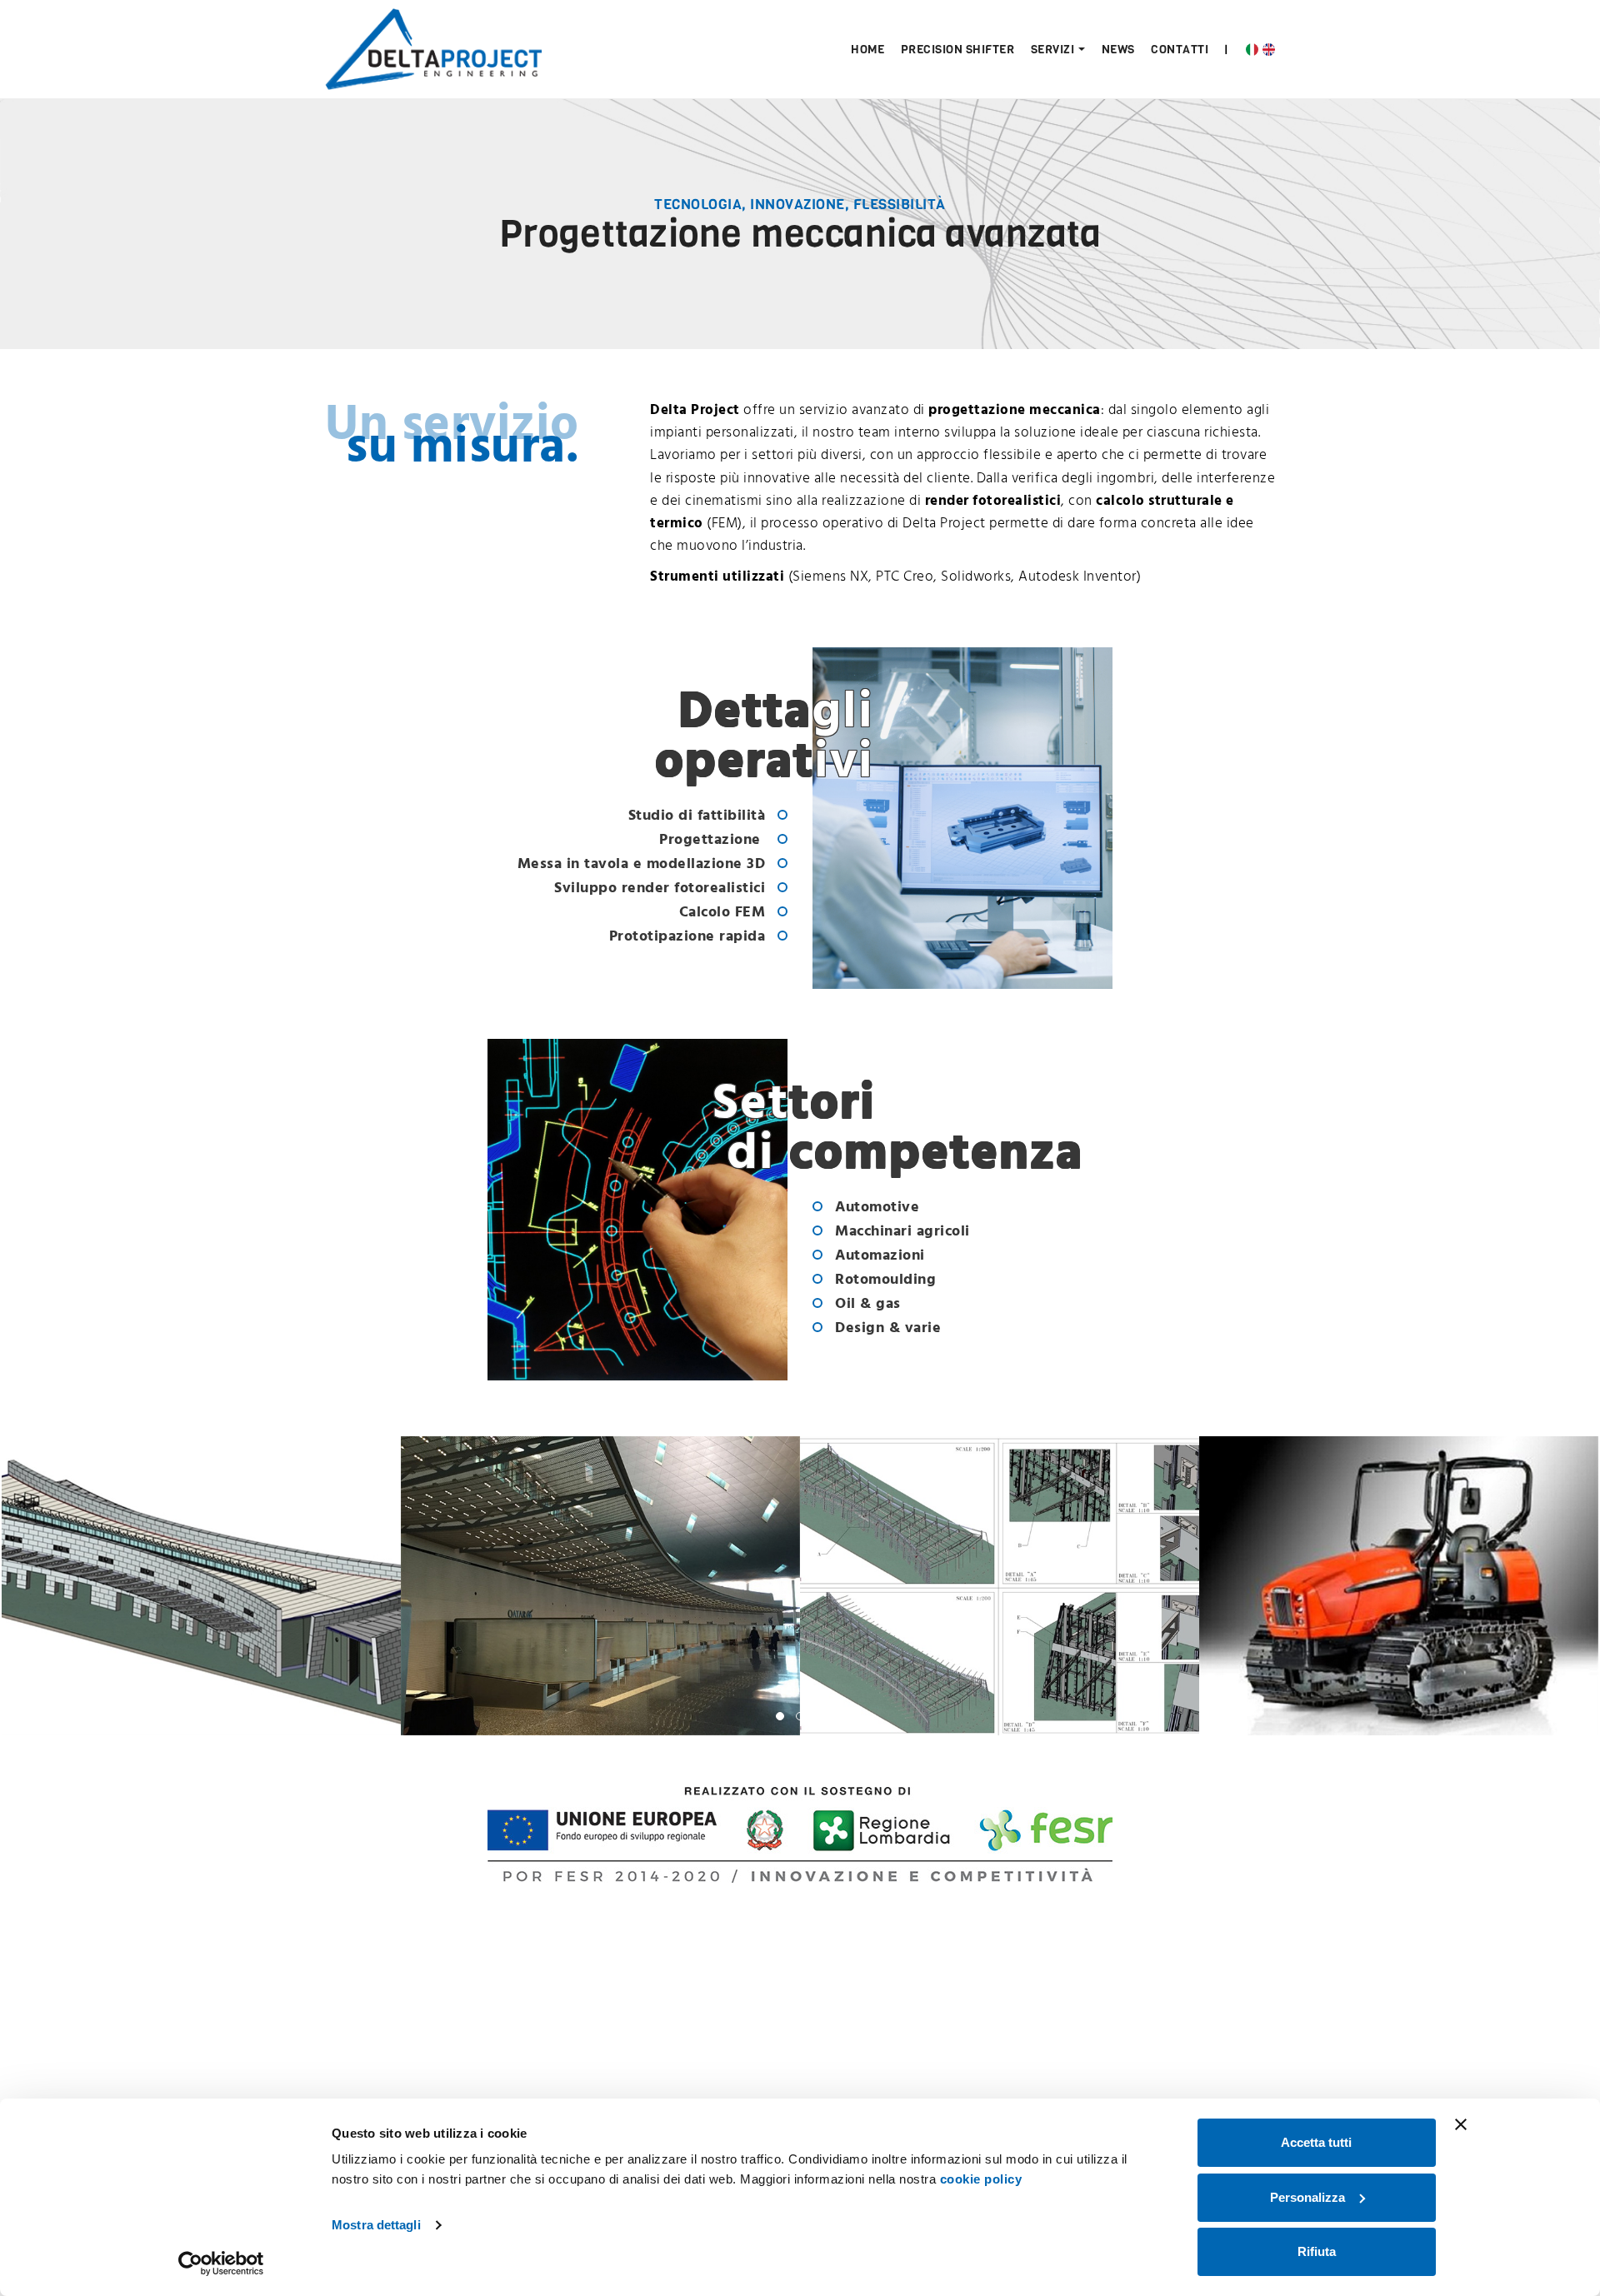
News (1118, 50)
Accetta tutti (1316, 2142)
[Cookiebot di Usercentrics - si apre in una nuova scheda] (221, 2264)
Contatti (1180, 50)
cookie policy (981, 2179)
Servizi (1053, 50)
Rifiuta (1317, 2251)
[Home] (433, 49)
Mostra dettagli (376, 2225)
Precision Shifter (958, 50)
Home (867, 50)
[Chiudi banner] (1461, 2124)
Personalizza (1307, 2197)
